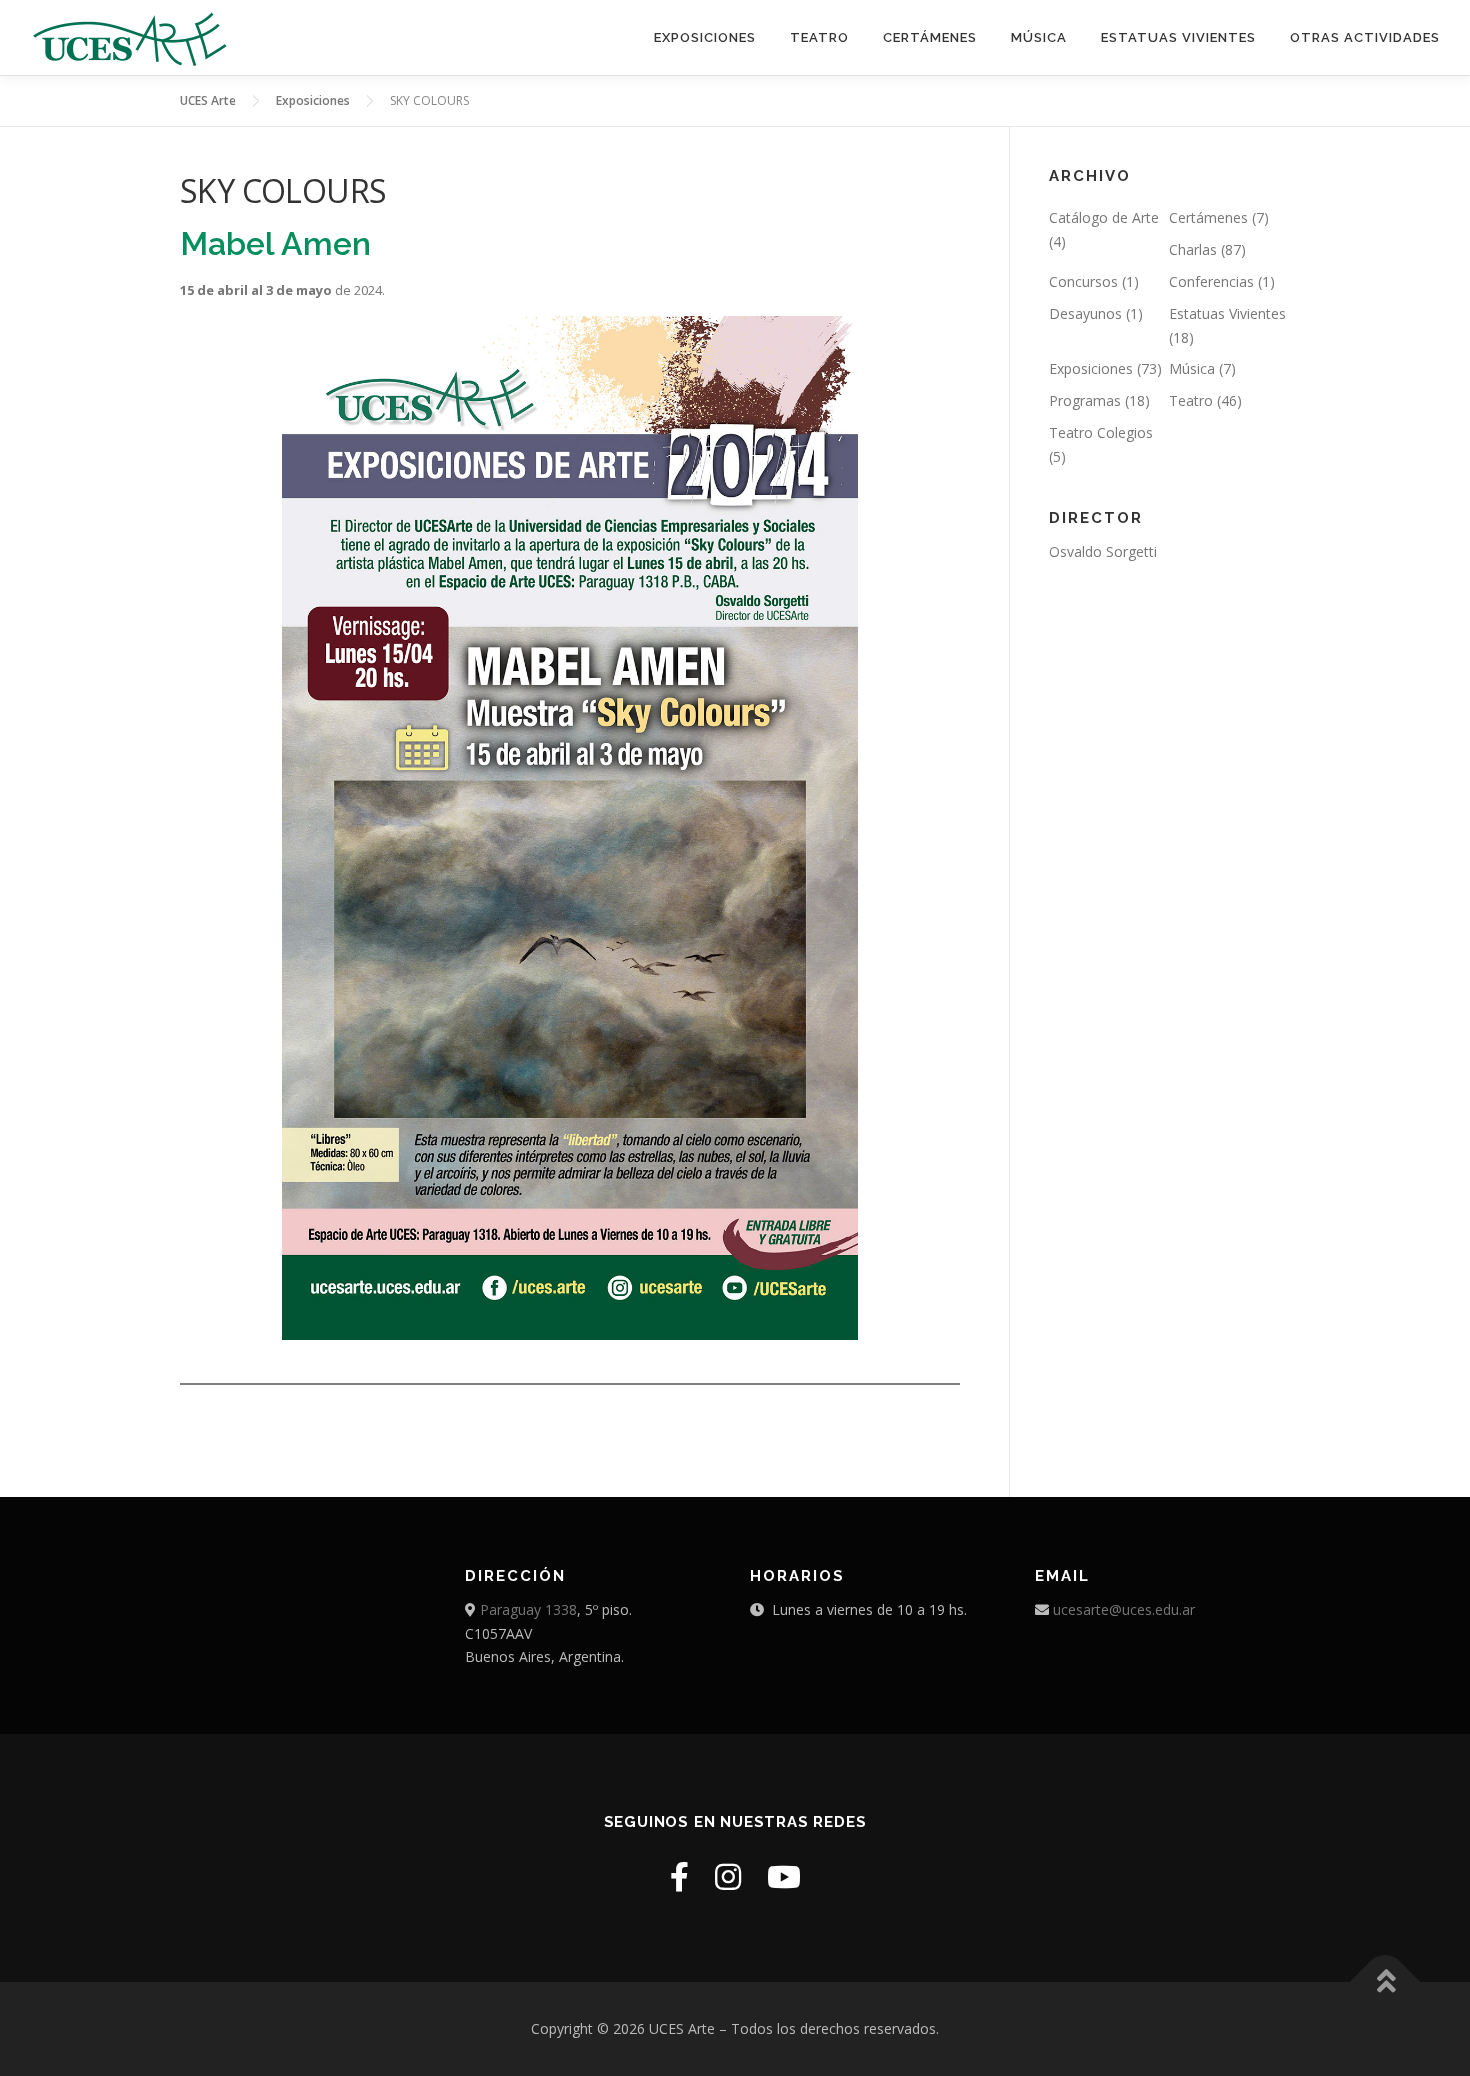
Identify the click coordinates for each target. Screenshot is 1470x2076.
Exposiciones (1091, 368)
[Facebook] (679, 1876)
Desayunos (1085, 313)
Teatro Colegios (1101, 432)
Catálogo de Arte (1104, 217)
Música (1192, 368)
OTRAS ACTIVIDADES (1365, 37)
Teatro (1191, 400)
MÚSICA (1039, 37)
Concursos (1083, 281)
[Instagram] (728, 1876)
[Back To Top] (1385, 1981)
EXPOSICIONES (705, 37)
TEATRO (819, 37)
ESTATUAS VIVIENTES (1178, 37)
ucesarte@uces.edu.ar (1124, 1609)
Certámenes (1208, 217)
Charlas (1193, 249)
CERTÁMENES (930, 37)
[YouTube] (784, 1876)
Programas (1085, 400)
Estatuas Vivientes (1227, 313)
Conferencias (1211, 281)
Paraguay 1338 (528, 1609)
